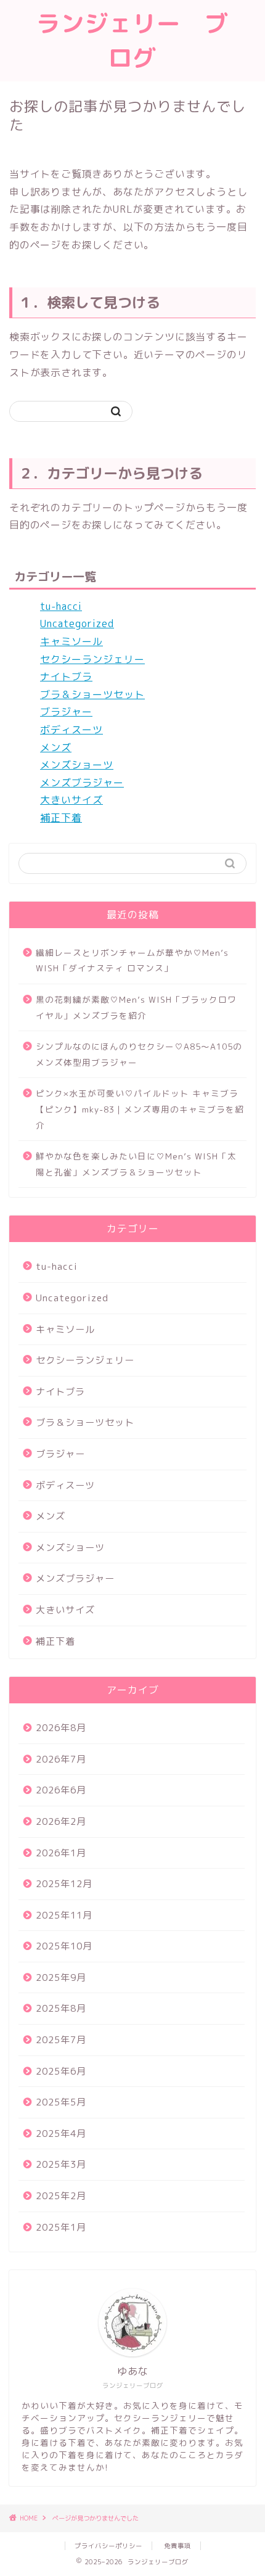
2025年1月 (61, 2227)
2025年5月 (61, 2102)
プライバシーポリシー (108, 2546)
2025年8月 (61, 2008)
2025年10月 (64, 1946)
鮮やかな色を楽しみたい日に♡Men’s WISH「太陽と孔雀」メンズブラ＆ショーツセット (136, 1164)
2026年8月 (61, 1728)
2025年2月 (61, 2196)
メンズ (56, 747)
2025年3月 (61, 2164)
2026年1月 (61, 1853)
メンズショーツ (77, 765)
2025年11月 (64, 1915)
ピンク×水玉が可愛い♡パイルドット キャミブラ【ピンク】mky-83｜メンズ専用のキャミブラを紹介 (140, 1109)
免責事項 (177, 2546)
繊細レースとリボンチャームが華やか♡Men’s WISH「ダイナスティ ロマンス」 (132, 961)
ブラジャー (66, 712)
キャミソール (71, 641)
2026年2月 (61, 1821)
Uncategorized (77, 623)
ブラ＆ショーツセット (92, 694)
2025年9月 (61, 1977)
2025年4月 (61, 2134)
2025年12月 (64, 1884)
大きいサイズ (71, 800)
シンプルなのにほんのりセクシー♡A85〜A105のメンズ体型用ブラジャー (139, 1054)
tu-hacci (61, 606)
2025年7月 (61, 2040)
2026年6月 (61, 1790)
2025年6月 (61, 2071)
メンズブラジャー (82, 783)
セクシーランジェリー (92, 659)
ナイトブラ (66, 677)
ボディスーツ (71, 730)
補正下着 (61, 818)
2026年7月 (61, 1759)
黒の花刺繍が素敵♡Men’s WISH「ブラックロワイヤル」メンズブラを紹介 (136, 1007)
